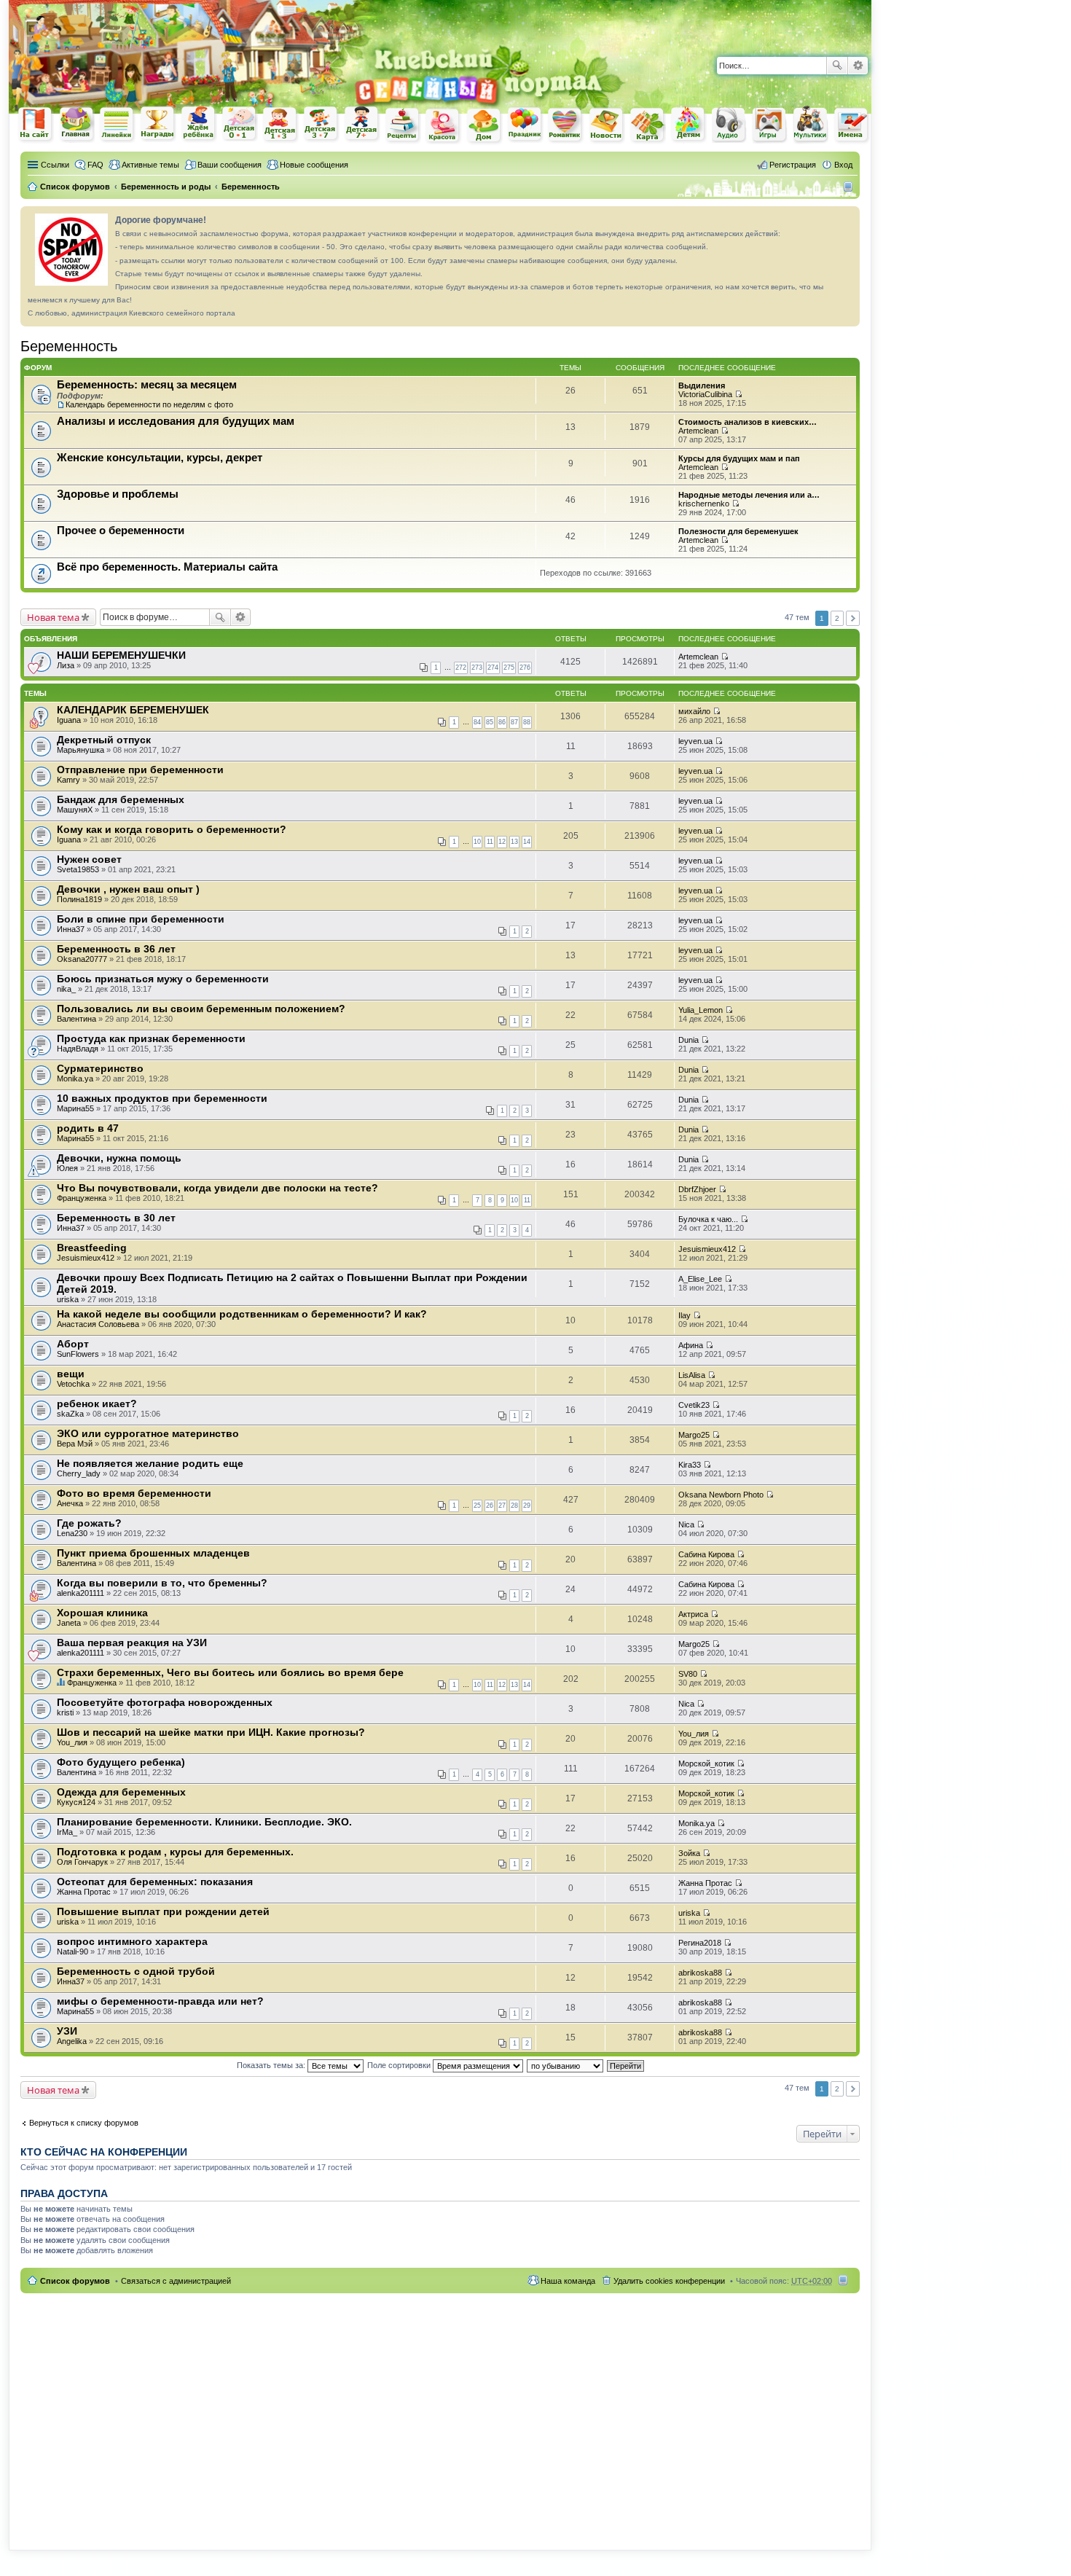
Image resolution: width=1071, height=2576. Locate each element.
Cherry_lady (79, 1473)
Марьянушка (81, 750)
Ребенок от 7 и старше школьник (362, 125)
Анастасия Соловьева (98, 1324)
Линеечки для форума (117, 124)
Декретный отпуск (104, 740)
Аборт (73, 1344)
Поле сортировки (400, 2065)
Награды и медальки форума (158, 124)
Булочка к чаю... (708, 1219)
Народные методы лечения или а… (749, 495)
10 (477, 842)
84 (477, 722)
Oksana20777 (82, 959)
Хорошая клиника (102, 1613)
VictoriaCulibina (705, 394)
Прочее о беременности (121, 530)
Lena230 (72, 1533)
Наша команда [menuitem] (568, 2281)
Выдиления (702, 385)
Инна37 (71, 929)
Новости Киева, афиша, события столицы (607, 126)
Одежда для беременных (121, 1792)
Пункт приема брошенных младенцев (153, 1553)
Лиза (66, 665)
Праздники (525, 125)
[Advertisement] (701, 22)
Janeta (69, 1623)
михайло (694, 711)
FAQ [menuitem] (95, 165)
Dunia (688, 1040)
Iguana (69, 720)
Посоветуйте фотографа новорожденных (165, 1702)
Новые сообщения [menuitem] (314, 165)
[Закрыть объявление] (848, 218)
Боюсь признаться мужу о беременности (163, 979)
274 (493, 668)
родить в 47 (88, 1128)
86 (502, 722)
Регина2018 (700, 1943)
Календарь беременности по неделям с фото (149, 404)
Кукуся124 (76, 1802)
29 (527, 1506)
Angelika (72, 2041)
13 (514, 842)
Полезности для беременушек (738, 531)
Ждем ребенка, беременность (199, 124)
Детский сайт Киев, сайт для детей (688, 124)
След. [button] (853, 618)
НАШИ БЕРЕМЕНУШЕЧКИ (121, 655)
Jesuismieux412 (86, 1258)
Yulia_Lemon (701, 1010)
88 (527, 722)
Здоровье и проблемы (118, 494)
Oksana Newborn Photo (721, 1495)
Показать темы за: (272, 2065)
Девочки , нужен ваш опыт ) (128, 889)
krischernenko (704, 504)
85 (490, 722)
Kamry (68, 780)
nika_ (66, 989)
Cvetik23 (694, 1405)
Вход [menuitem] (843, 165)
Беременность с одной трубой (136, 1971)
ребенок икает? (97, 1404)
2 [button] (837, 618)
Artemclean (698, 431)
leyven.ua (695, 741)
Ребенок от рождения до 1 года (240, 124)
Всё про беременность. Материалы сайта (167, 567)
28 (514, 1506)
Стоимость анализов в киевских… (748, 422)
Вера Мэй (75, 1444)
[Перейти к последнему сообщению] (738, 394)
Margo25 (694, 1435)
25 (477, 1506)
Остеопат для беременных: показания (155, 1882)
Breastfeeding (92, 1248)
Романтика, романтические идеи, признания (566, 125)
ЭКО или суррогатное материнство (148, 1433)
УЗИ (67, 2031)
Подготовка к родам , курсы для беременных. (175, 1852)
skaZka (70, 1414)
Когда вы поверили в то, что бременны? (162, 1583)
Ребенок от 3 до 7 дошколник (321, 125)
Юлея (67, 1168)
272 (461, 668)
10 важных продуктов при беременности (162, 1098)
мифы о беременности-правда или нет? (160, 2001)
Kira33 (690, 1465)
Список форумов (75, 2281)
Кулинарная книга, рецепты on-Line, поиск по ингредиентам (403, 125)
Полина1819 (79, 899)
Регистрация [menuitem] (793, 165)
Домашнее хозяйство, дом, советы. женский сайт (484, 126)
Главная (76, 124)
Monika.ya (75, 1078)
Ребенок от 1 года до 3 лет (280, 125)
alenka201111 (81, 1593)
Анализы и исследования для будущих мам (176, 421)
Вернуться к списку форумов (84, 2123)
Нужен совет (89, 859)
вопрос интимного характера (132, 1941)
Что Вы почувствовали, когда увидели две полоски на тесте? (217, 1188)
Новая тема (53, 617)
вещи (71, 1374)
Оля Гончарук (82, 1862)
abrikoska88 (700, 1973)
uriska (68, 1299)
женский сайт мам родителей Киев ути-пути (36, 125)
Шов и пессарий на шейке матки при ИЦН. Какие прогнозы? (211, 1732)
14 (527, 842)
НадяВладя (78, 1049)
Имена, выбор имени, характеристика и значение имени (852, 126)
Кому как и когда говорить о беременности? (172, 829)
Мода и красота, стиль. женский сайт (444, 126)
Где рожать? (89, 1523)
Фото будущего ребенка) (121, 1762)
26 (490, 1506)
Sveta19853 (78, 869)
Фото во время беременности (134, 1493)
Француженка (82, 1198)
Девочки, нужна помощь (119, 1158)
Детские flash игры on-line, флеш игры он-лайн (770, 124)
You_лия (72, 1742)
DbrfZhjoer (697, 1189)
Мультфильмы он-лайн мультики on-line (811, 125)
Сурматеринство (100, 1068)
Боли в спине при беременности (141, 919)
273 (477, 668)
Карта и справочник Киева (648, 125)
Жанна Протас (84, 1892)
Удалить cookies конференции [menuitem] (669, 2281)
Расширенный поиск (858, 66)
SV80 (688, 1674)
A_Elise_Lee (700, 1279)
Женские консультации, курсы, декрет (160, 457)
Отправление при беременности (140, 770)
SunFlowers (78, 1354)
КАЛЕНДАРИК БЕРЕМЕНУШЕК (133, 710)
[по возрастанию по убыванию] (566, 2065)
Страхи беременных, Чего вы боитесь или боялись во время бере (230, 1672)
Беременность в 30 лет (116, 1218)
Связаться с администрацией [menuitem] (176, 2281)
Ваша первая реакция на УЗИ (132, 1643)
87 (514, 722)
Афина (691, 1345)
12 (502, 842)
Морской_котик (706, 1763)
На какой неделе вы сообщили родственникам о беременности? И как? (242, 1314)
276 (525, 668)
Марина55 (75, 1108)
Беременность (69, 346)
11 (490, 842)
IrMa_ (67, 1832)
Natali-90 (72, 1951)
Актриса (693, 1614)
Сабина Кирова (706, 1554)
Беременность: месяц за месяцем (147, 384)
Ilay (684, 1315)
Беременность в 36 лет (116, 949)
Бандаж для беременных (121, 799)
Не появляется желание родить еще (150, 1463)
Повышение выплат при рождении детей (163, 1911)
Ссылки (55, 165)
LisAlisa (692, 1375)
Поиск (837, 66)
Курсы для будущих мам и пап (739, 458)
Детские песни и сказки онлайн (729, 124)
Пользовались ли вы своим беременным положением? (201, 1009)
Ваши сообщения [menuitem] (229, 165)
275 (509, 668)
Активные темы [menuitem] (150, 165)
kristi (65, 1712)
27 (502, 1506)
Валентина (76, 1019)
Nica (686, 1524)
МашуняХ (75, 810)
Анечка (70, 1503)
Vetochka (73, 1384)
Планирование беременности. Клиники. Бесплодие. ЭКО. (204, 1822)
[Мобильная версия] (850, 187)
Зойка (689, 1853)
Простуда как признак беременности (151, 1038)
